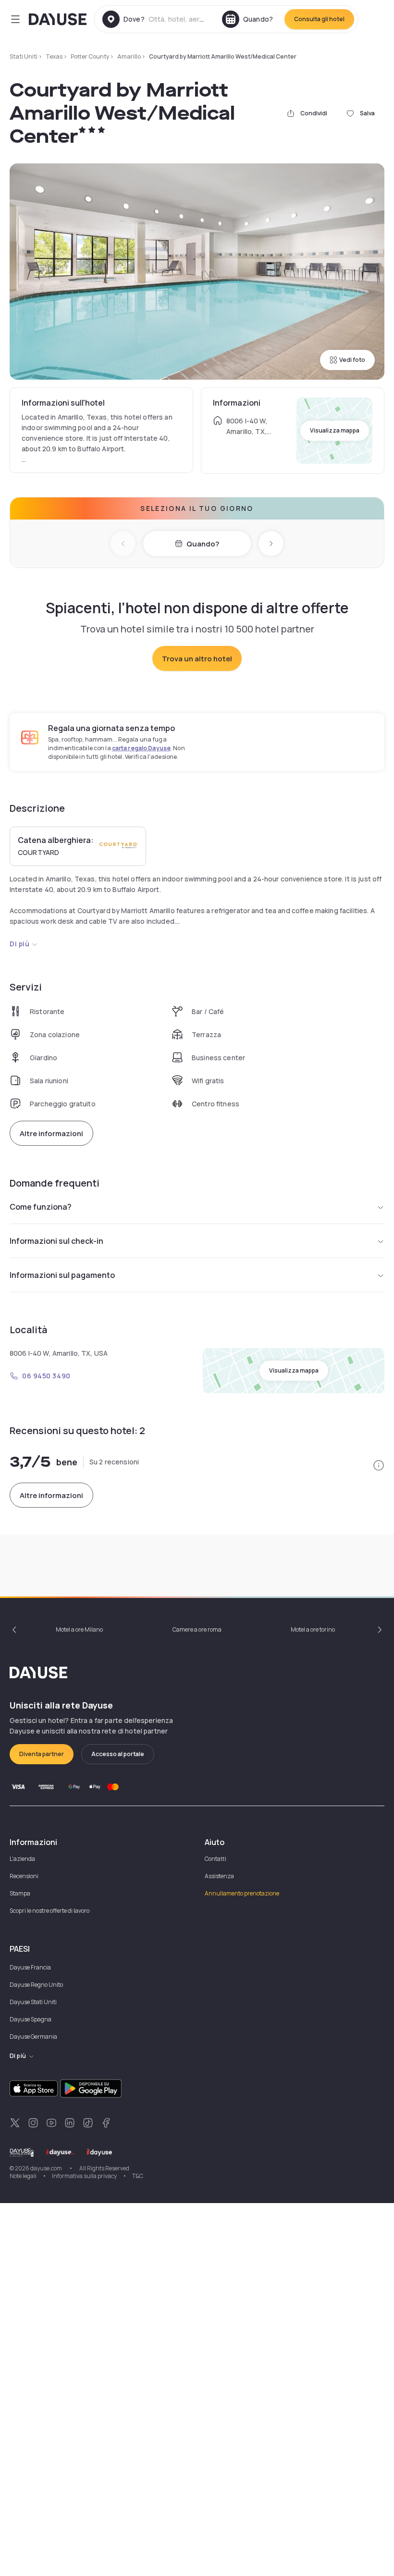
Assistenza (219, 1876)
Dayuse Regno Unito (36, 1985)
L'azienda (22, 1859)
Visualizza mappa (335, 430)
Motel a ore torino (313, 1629)
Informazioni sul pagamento (62, 1275)
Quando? (203, 544)
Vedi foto (352, 360)
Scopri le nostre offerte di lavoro (49, 1911)
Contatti (215, 1859)
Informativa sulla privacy (84, 2176)
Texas (54, 56)
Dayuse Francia (30, 1967)
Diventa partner (42, 1754)
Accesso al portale (118, 1754)
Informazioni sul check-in (56, 1241)
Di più (19, 944)
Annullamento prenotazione (242, 1893)
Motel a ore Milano (79, 1629)
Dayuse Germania (33, 2037)
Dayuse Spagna (31, 2019)
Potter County (90, 56)
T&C (138, 2176)
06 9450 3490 (46, 1376)
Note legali (23, 2176)
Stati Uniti (24, 56)
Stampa (20, 1893)
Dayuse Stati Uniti (33, 2002)
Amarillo (129, 56)
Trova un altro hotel (197, 659)
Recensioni (24, 1876)
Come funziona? (41, 1207)
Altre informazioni (51, 1133)
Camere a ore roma (197, 1629)
